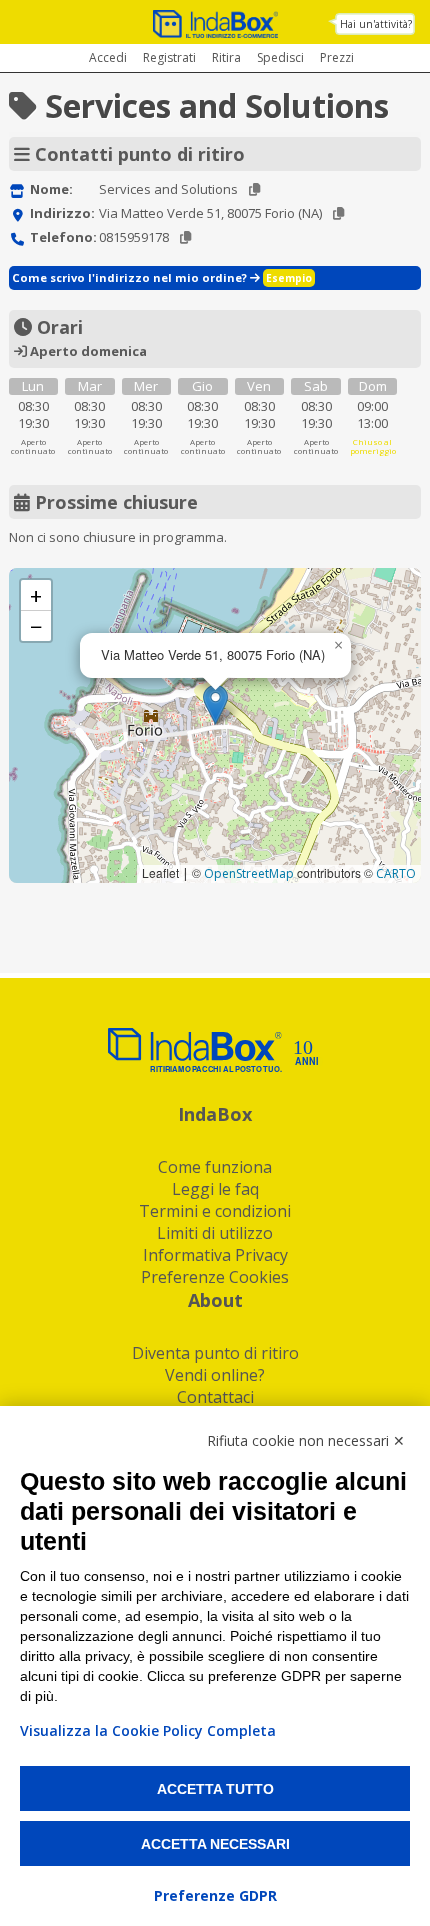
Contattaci (215, 1397)
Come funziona (215, 1167)
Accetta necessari (215, 1844)
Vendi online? (215, 1375)
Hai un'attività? (376, 24)
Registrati (169, 57)
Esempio (289, 278)
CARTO (396, 873)
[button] (215, 704)
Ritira (226, 57)
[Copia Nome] (254, 189)
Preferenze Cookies (215, 1277)
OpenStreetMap (249, 873)
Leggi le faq (215, 1189)
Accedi (108, 57)
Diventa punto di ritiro (215, 1353)
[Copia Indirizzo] (338, 213)
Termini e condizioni (215, 1211)
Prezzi (337, 57)
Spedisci (280, 57)
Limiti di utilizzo (215, 1233)
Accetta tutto (215, 1789)
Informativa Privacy (215, 1255)
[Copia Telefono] (185, 237)
